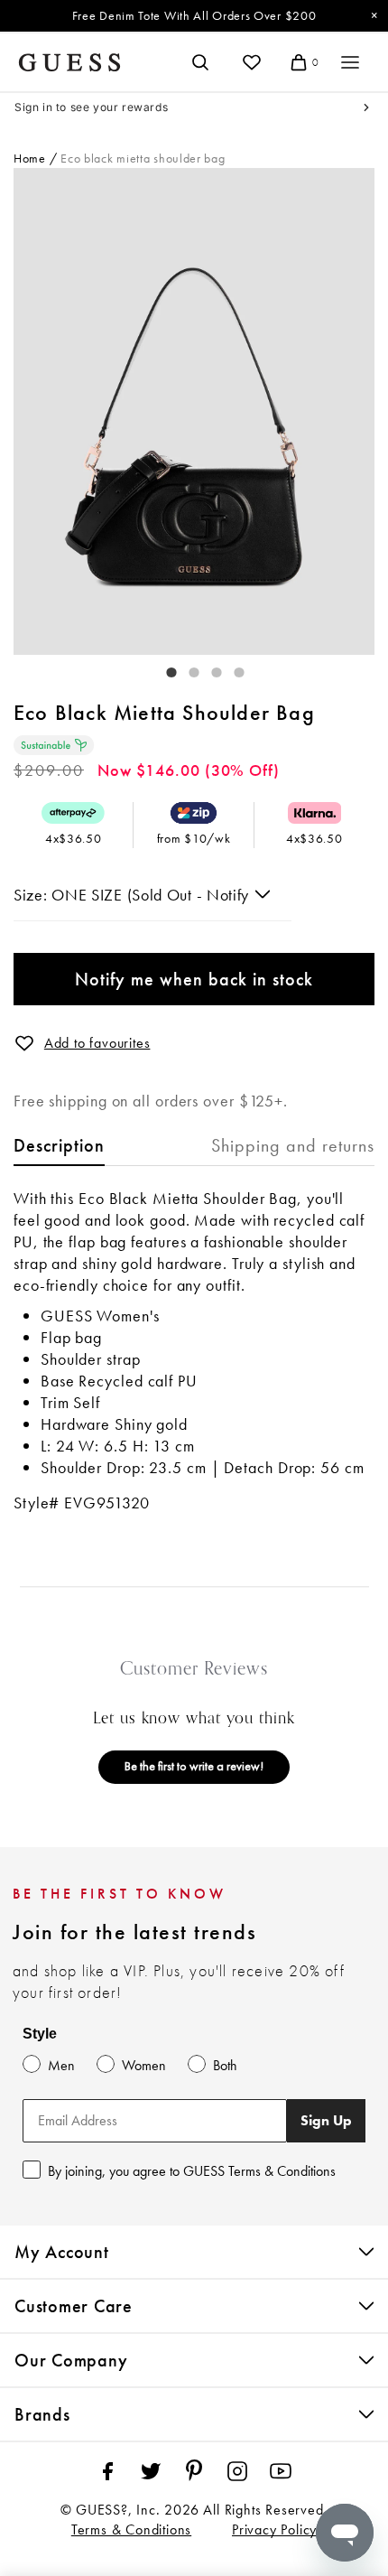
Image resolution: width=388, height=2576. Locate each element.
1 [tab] (162, 668)
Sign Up (326, 2120)
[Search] (200, 62)
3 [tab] (208, 668)
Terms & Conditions (131, 2529)
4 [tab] (230, 668)
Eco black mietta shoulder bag (143, 158)
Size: (32, 895)
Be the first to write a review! (194, 1766)
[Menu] (350, 62)
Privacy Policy (274, 2529)
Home (30, 158)
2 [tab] (185, 668)
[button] (24, 1043)
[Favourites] (252, 62)
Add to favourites (97, 1043)
